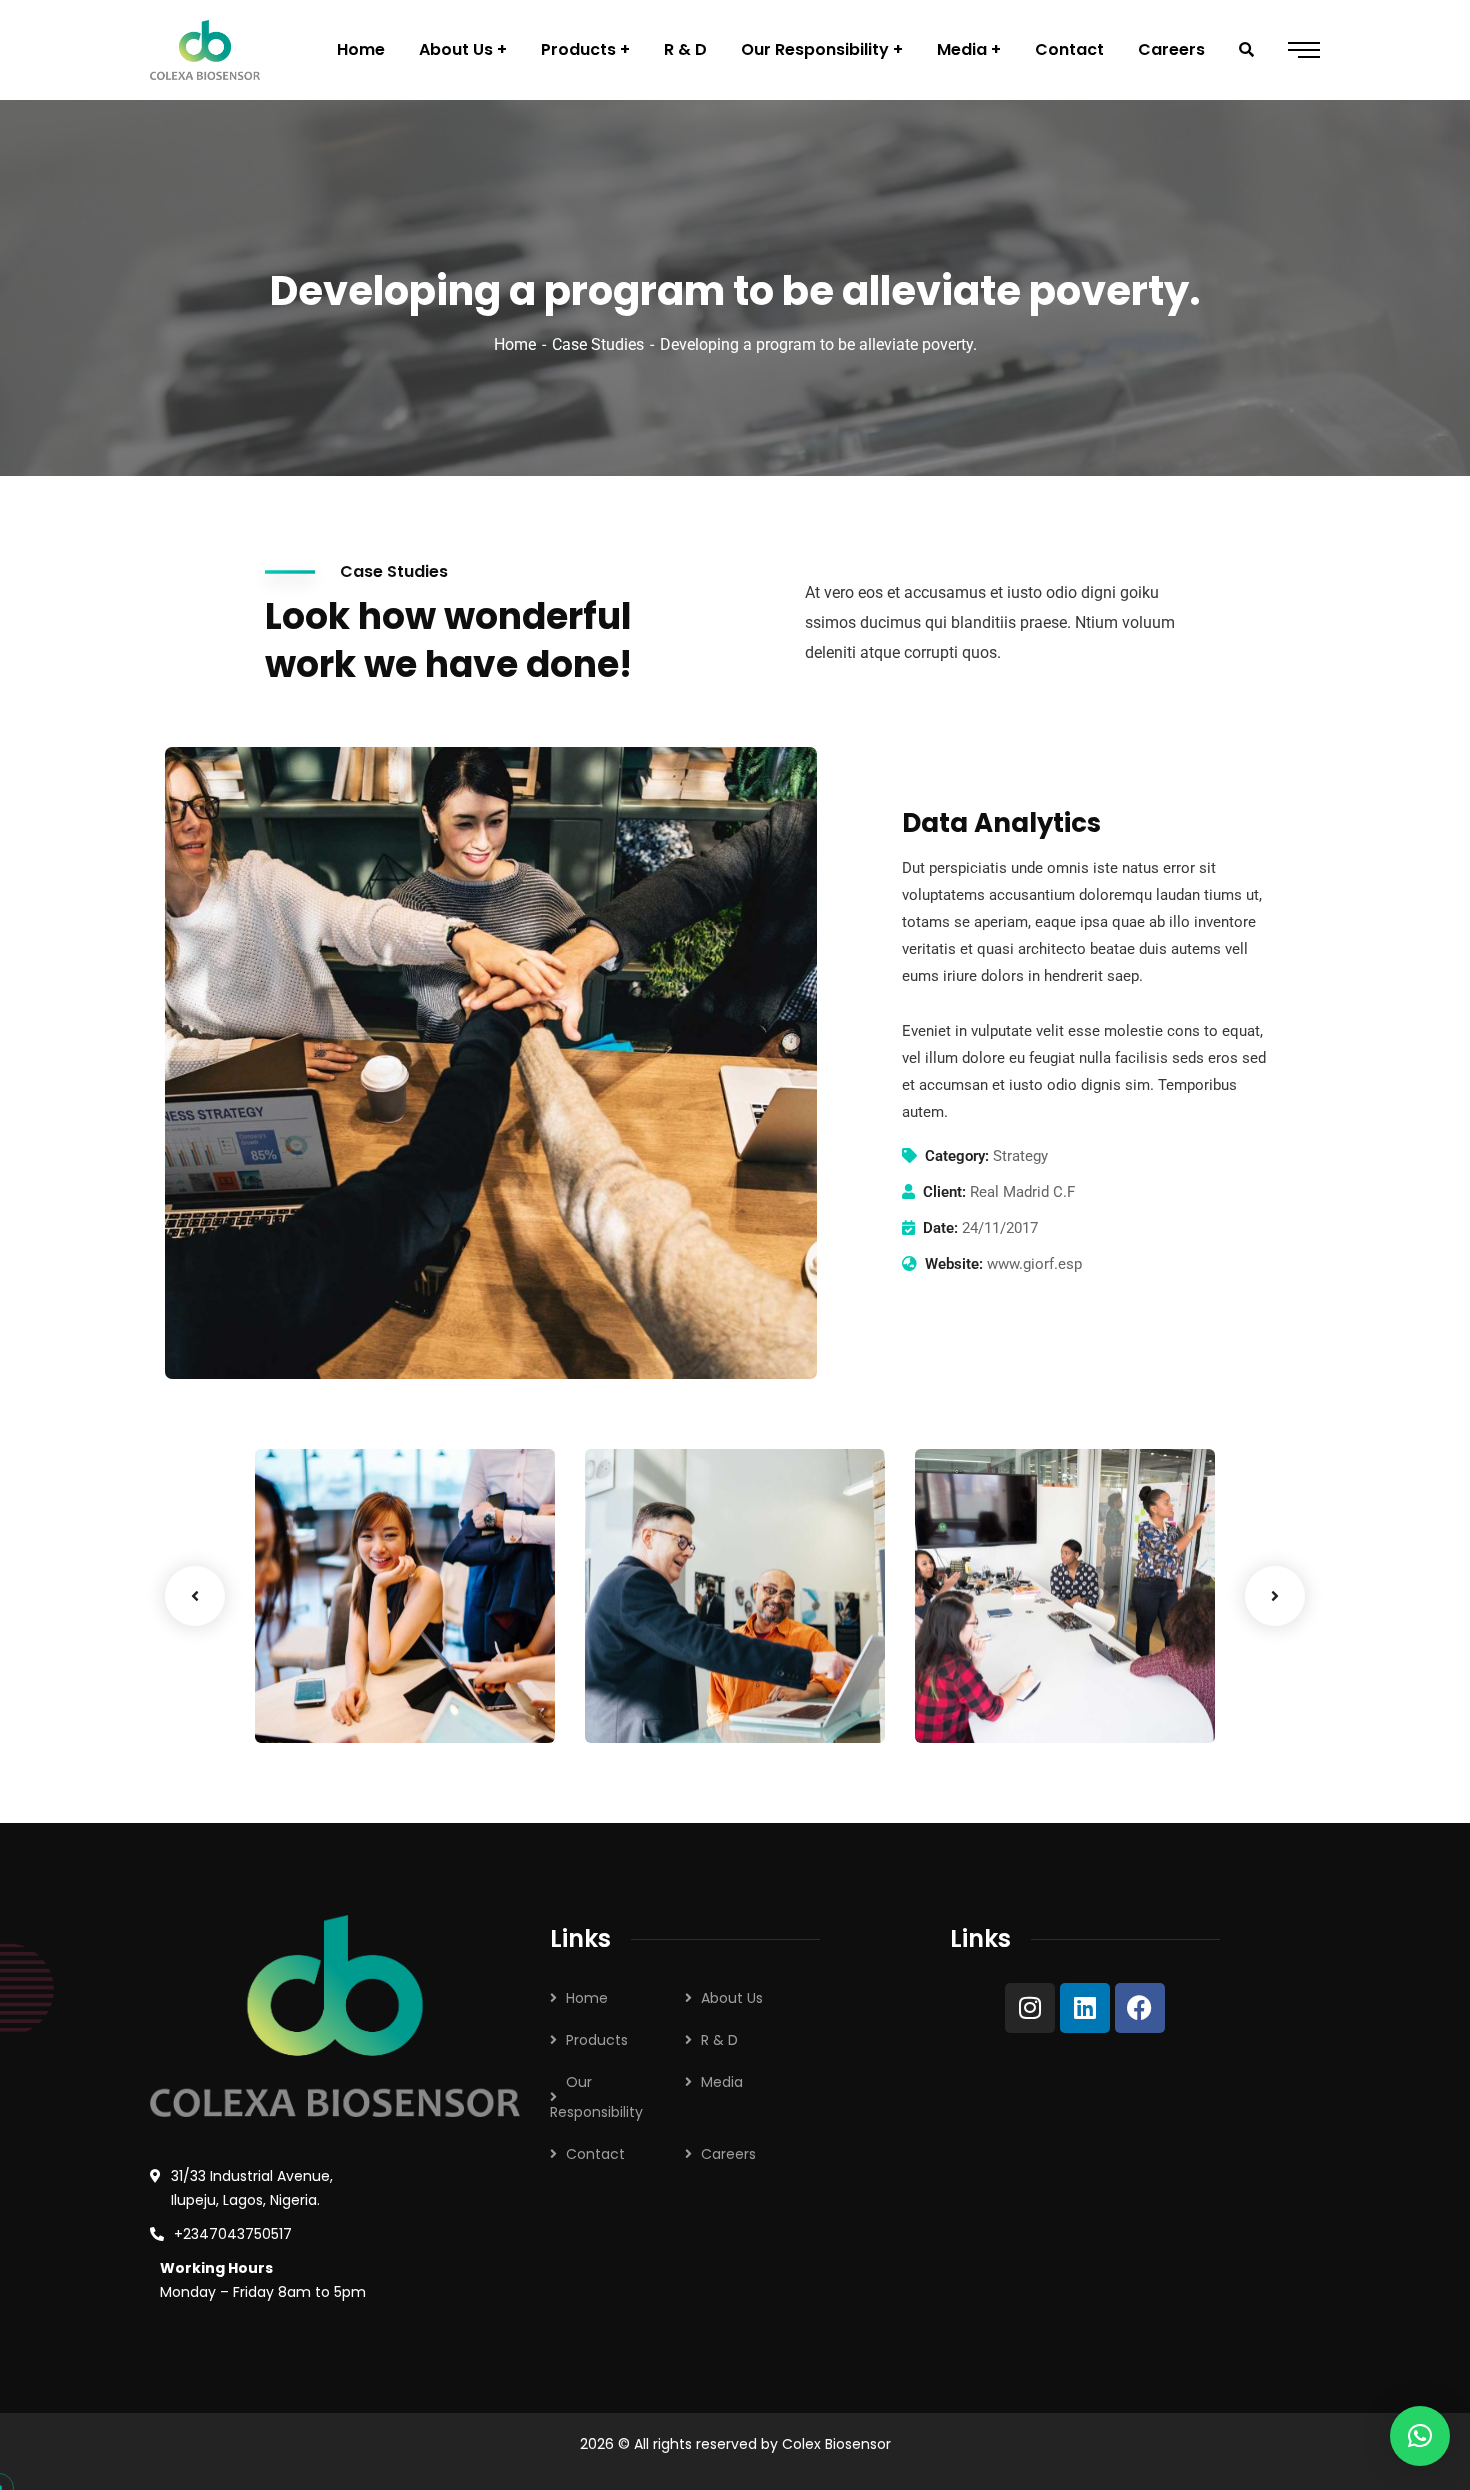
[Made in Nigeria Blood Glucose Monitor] (205, 50)
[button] (1420, 2436)
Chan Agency (1008, 1671)
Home (515, 344)
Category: (957, 1156)
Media (722, 2082)
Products (597, 2040)
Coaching (321, 1702)
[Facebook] (1140, 2008)
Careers (728, 2154)
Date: (940, 1228)
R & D (719, 2040)
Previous (195, 1596)
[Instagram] (1030, 2008)
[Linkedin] (1085, 2008)
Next (1275, 1596)
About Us (732, 1998)
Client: (944, 1192)
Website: (954, 1264)
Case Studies (598, 344)
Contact (595, 2154)
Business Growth (364, 1671)
